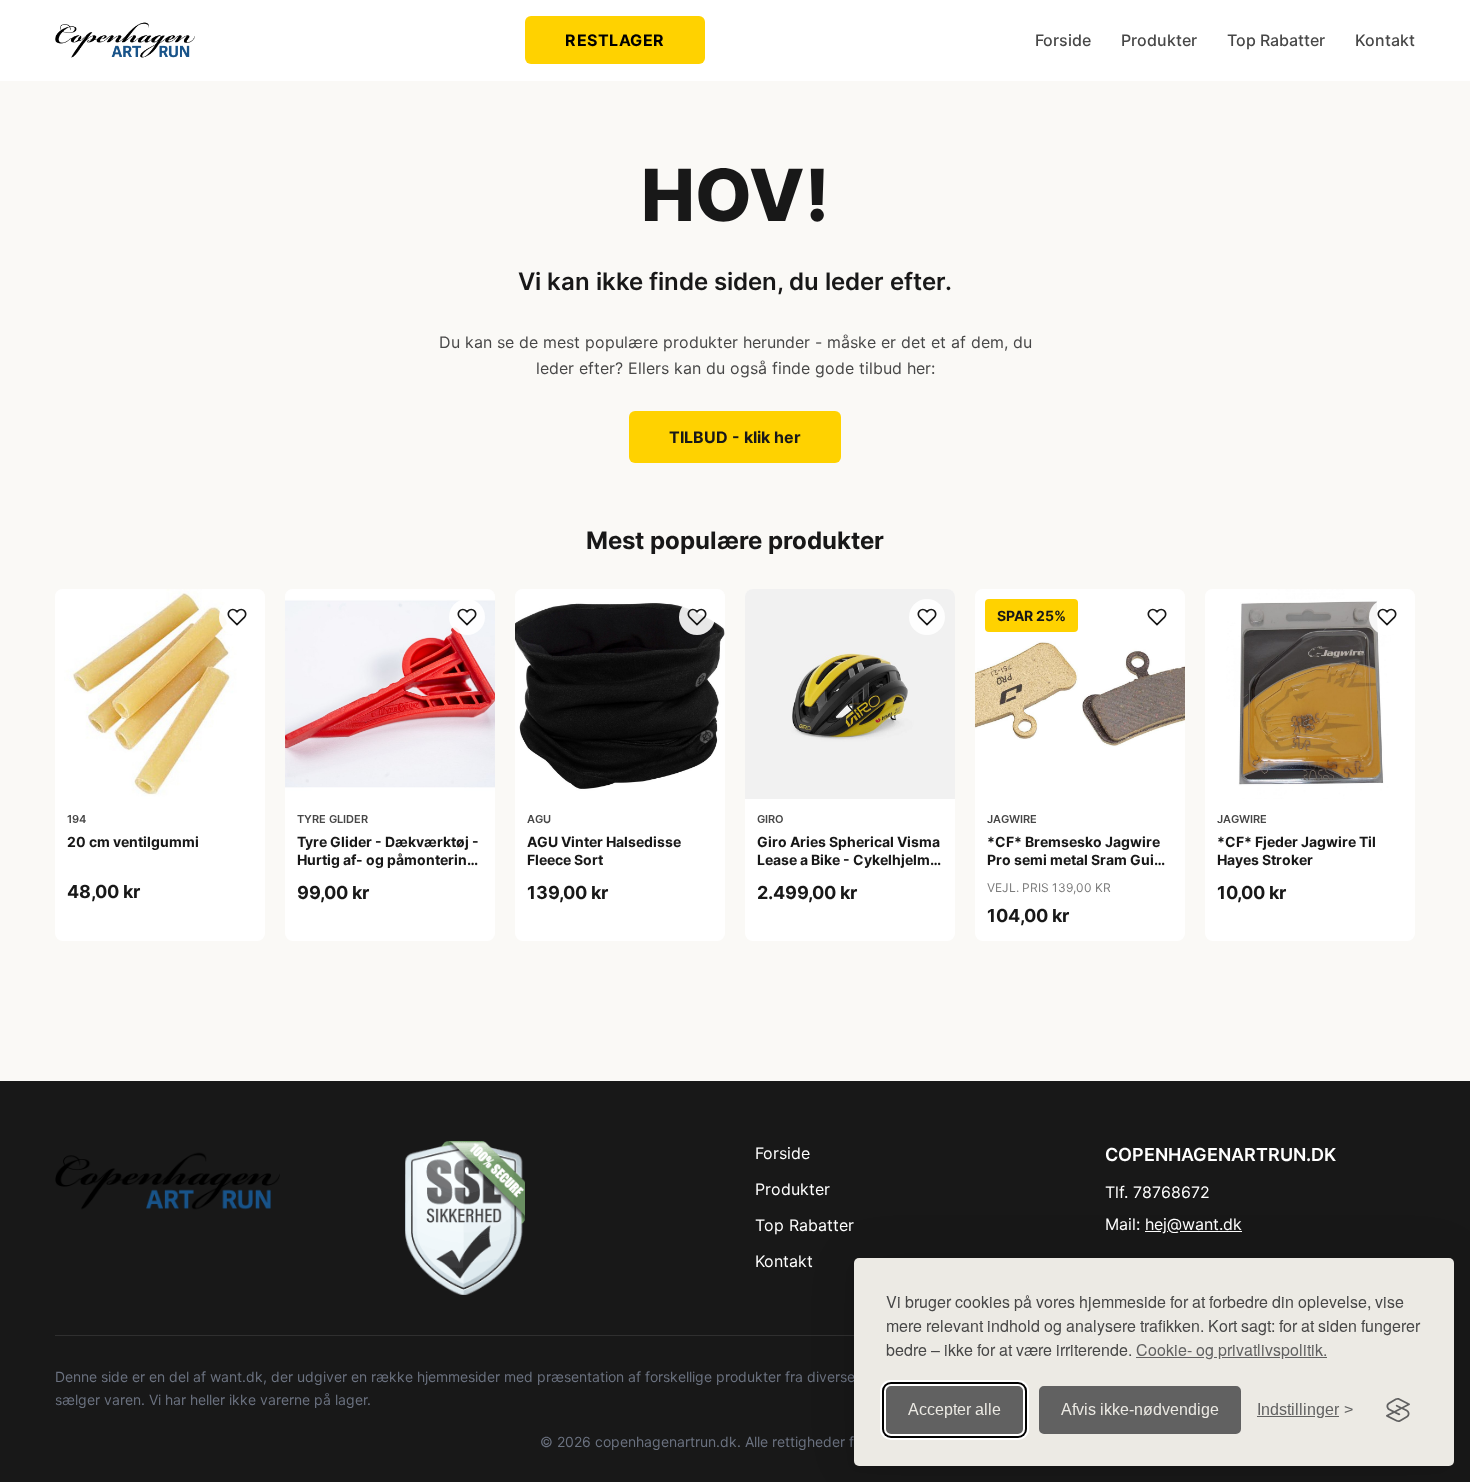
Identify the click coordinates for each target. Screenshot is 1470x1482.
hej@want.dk (1193, 1224)
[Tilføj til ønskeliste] (237, 617)
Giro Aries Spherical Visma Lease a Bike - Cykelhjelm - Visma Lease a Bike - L (848, 859)
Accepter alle (954, 1409)
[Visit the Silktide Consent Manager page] (1398, 1410)
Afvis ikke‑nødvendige (1140, 1409)
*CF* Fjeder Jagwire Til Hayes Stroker (1296, 850)
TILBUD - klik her (735, 437)
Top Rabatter (1276, 40)
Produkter (1159, 40)
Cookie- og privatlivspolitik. (1231, 1349)
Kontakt (1385, 40)
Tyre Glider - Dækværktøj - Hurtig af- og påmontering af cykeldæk (388, 859)
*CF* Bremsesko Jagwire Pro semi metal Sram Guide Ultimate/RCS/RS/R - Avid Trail (1079, 869)
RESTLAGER (615, 40)
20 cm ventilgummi (133, 841)
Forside (1063, 40)
